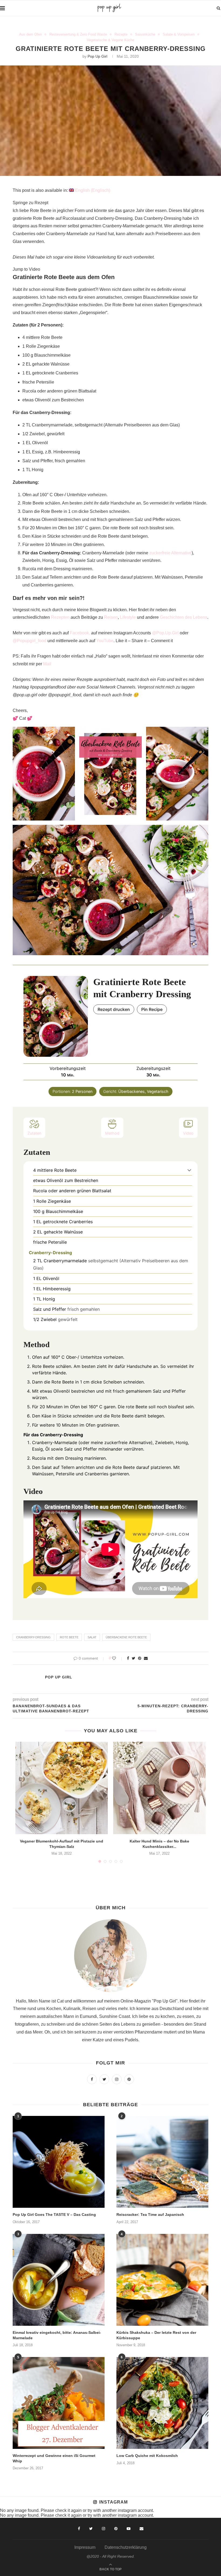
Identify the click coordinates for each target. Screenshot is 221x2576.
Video (188, 1133)
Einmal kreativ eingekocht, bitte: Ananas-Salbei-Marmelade (57, 2335)
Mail (47, 664)
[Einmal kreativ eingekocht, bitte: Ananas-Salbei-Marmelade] (59, 2280)
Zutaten (34, 1133)
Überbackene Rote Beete (126, 1637)
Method (112, 1133)
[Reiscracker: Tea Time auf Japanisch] (162, 2162)
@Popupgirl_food (30, 641)
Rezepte (121, 34)
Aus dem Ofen (30, 34)
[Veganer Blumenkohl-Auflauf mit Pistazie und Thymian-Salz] (62, 1788)
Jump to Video (26, 269)
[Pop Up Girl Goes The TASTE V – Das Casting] (59, 2162)
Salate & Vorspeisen (179, 34)
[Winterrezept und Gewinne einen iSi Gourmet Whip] (59, 2403)
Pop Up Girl (97, 56)
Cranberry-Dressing (33, 1637)
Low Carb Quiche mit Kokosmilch (147, 2456)
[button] (189, 1170)
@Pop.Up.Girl (165, 633)
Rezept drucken (114, 1009)
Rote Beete (69, 1637)
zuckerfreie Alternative (170, 553)
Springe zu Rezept (30, 203)
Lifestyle (128, 617)
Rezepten (60, 617)
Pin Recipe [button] (152, 1009)
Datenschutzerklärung (126, 2547)
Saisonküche (145, 34)
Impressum (85, 2547)
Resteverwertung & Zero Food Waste (78, 34)
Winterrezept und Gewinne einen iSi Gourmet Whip (54, 2458)
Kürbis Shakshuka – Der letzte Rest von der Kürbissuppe (156, 2335)
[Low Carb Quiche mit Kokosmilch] (162, 2403)
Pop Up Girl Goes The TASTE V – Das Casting (54, 2215)
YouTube (105, 641)
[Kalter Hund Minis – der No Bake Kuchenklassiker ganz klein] (159, 1788)
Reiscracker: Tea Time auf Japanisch (150, 2215)
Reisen (111, 617)
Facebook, (80, 633)
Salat (92, 1637)
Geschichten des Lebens (184, 617)
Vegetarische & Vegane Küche (110, 40)
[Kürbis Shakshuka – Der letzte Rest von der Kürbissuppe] (162, 2280)
